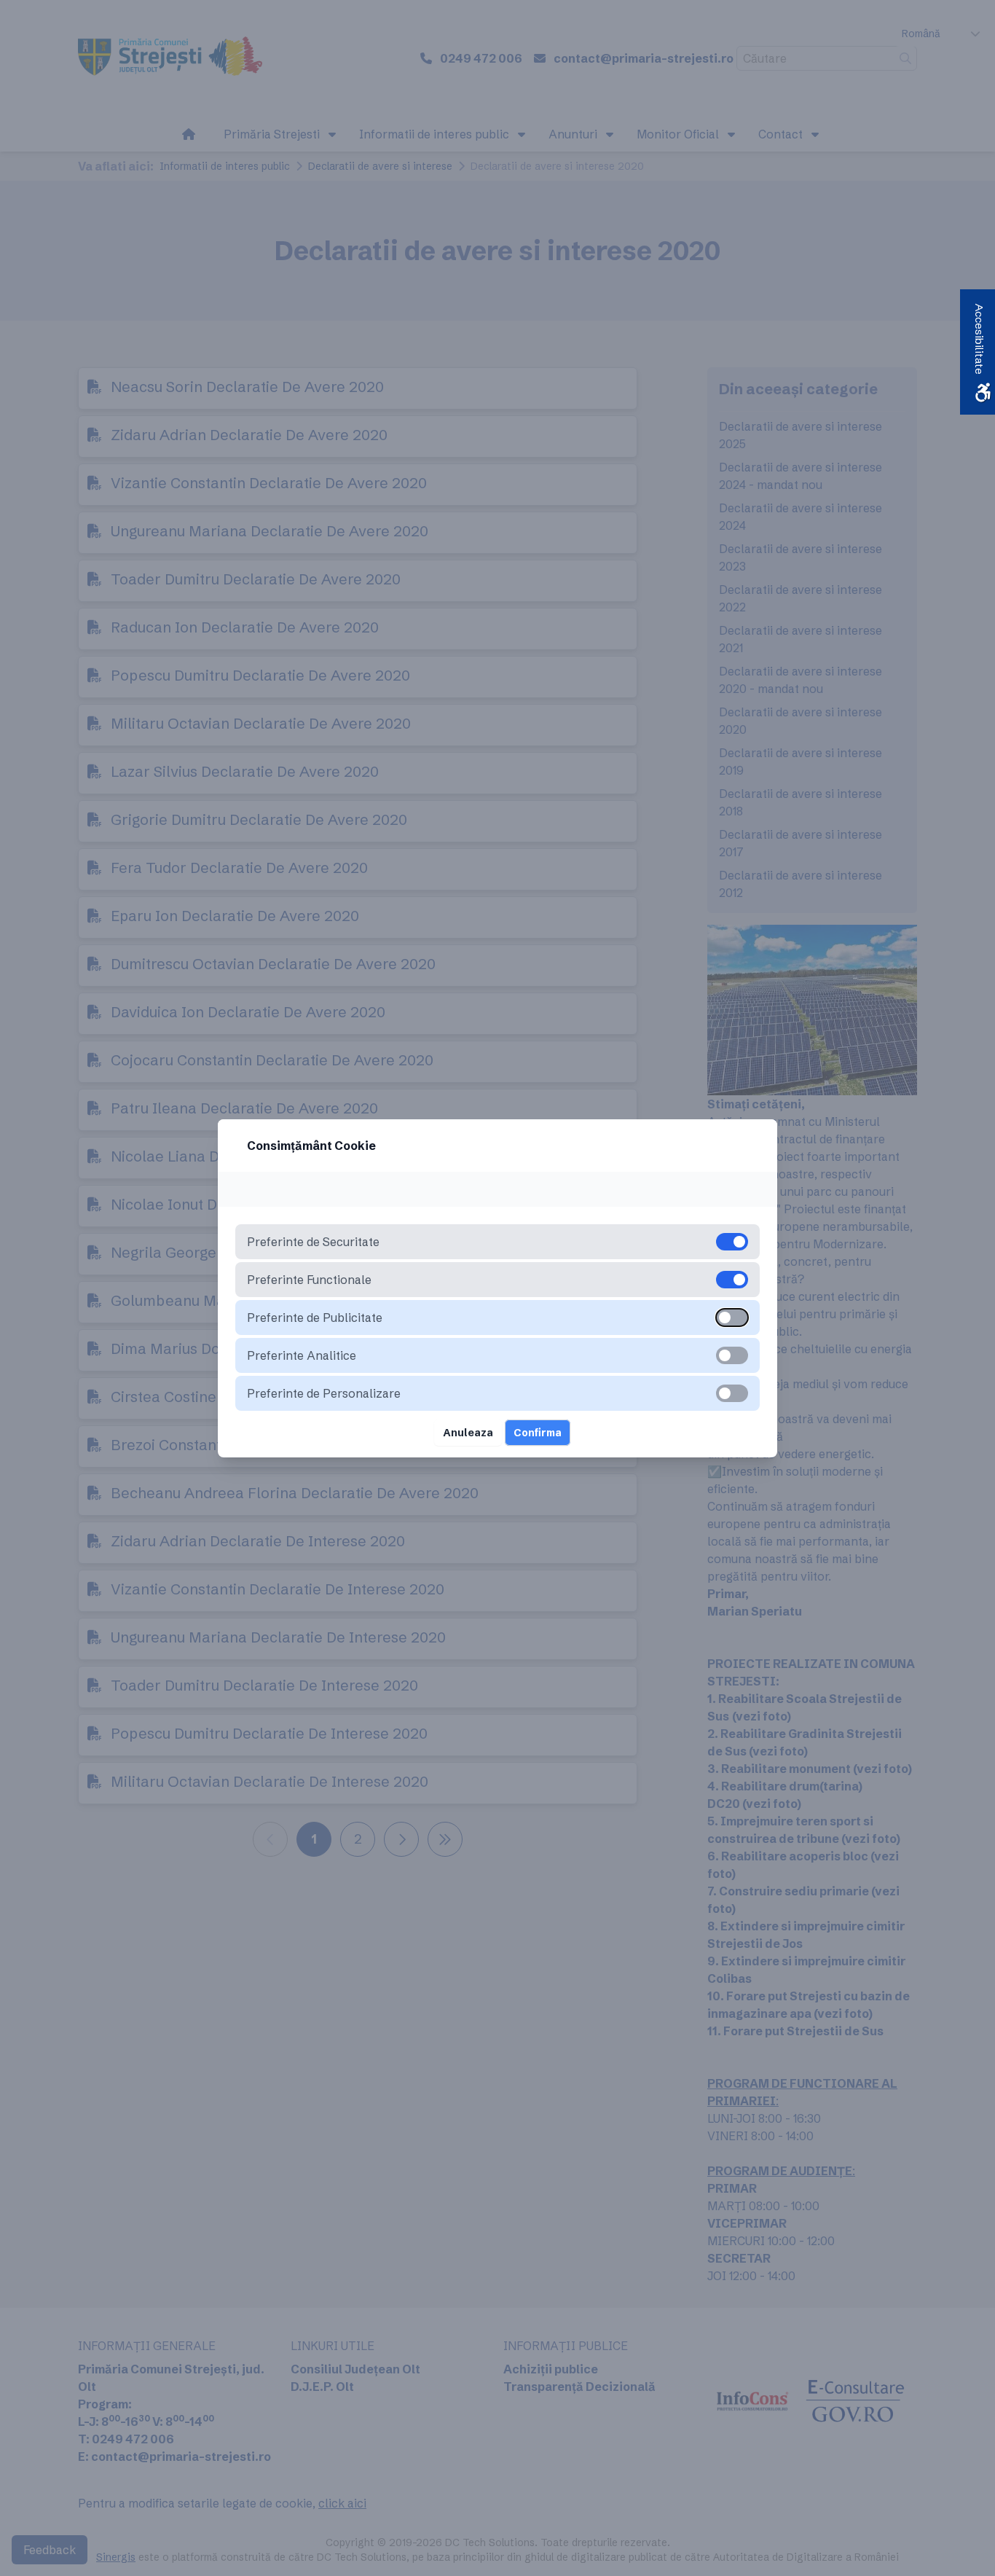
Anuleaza (468, 1433)
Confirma (538, 1433)
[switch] (732, 1318)
